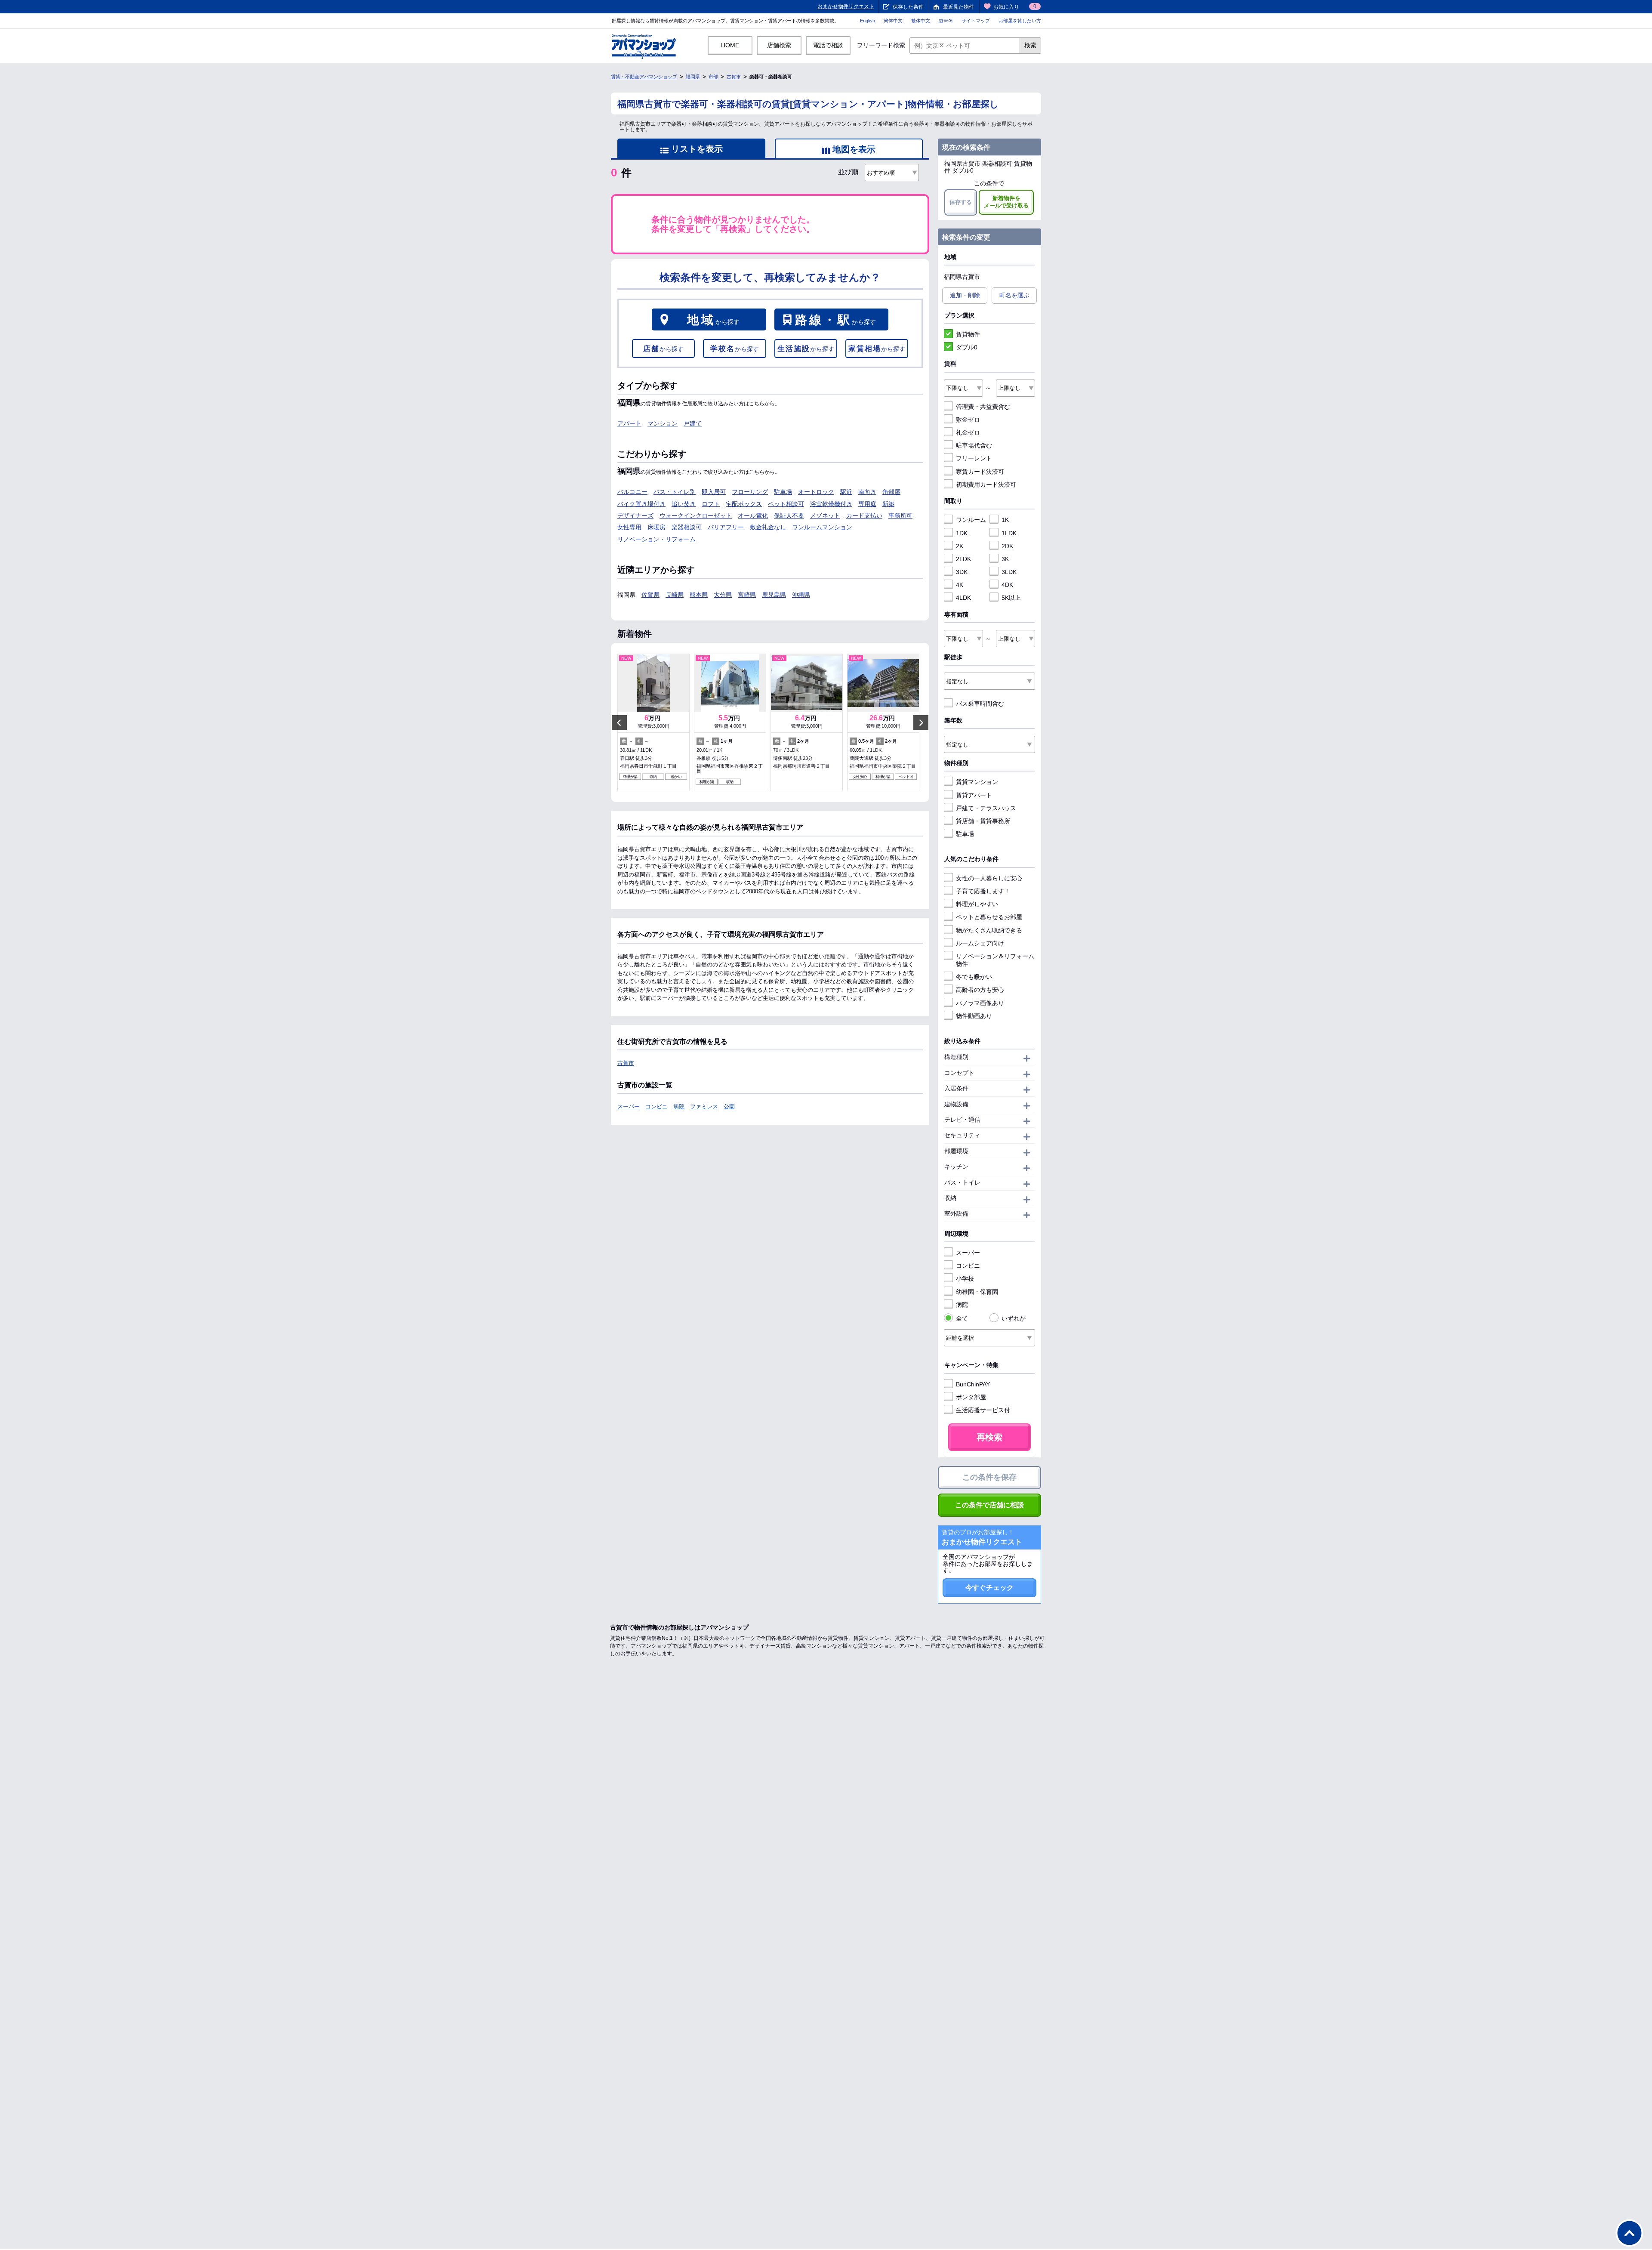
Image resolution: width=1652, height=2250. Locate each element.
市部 (713, 77)
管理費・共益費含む (983, 407)
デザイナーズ (635, 515)
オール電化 (753, 515)
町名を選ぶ (1014, 295)
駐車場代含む (974, 445)
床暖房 (656, 527)
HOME (730, 45)
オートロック (816, 492)
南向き (867, 492)
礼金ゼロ (968, 432)
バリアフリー (726, 527)
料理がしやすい (977, 904)
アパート (629, 423)
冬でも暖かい (974, 977)
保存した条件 (908, 7)
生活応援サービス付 (983, 1410)
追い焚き (684, 504)
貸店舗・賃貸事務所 (983, 821)
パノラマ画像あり (980, 1003)
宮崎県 (747, 595)
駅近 (846, 492)
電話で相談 (828, 45)
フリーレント (974, 458)
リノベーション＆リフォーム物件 (995, 960)
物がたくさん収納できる (989, 930)
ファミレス (704, 1106)
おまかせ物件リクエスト (846, 6)
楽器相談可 (687, 527)
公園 (729, 1106)
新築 (888, 504)
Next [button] (921, 723)
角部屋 (891, 492)
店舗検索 (779, 45)
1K (1005, 520)
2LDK (963, 559)
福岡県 (693, 77)
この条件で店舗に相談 (989, 1505)
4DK (1007, 585)
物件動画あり (974, 1016)
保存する (961, 202)
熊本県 (699, 595)
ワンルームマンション (822, 527)
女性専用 (629, 527)
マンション (663, 423)
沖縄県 (801, 595)
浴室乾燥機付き (831, 504)
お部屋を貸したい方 (1020, 21)
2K (960, 546)
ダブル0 (967, 347)
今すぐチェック (989, 1588)
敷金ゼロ (968, 420)
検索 (1030, 45)
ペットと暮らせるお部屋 (989, 917)
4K (960, 585)
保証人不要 (789, 515)
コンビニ (656, 1106)
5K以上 (1011, 598)
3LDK (1009, 572)
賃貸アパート (974, 795)
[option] (653, 722)
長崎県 (675, 595)
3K (1005, 559)
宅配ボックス (744, 504)
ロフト (711, 504)
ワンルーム (971, 520)
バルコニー (632, 492)
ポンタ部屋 (971, 1397)
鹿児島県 (774, 595)
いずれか (1014, 1318)
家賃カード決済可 (980, 472)
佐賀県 (650, 595)
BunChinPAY (973, 1384)
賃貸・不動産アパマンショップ (644, 77)
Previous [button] (619, 723)
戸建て (693, 423)
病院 (679, 1106)
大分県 (723, 595)
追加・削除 (965, 295)
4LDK (963, 598)
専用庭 (867, 504)
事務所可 (900, 515)
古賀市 (734, 77)
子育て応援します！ (983, 891)
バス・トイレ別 (675, 492)
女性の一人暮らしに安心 (989, 878)
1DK (962, 533)
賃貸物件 (968, 334)
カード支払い (864, 515)
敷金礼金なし (768, 527)
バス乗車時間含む (980, 704)
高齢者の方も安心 (980, 990)
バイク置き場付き (641, 504)
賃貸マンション (977, 782)
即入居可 (714, 492)
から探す (713, 320)
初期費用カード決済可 (986, 485)
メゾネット (825, 515)
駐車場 (783, 492)
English (868, 21)
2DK (1007, 546)
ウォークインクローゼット (696, 515)
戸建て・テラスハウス (986, 808)
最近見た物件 (959, 7)
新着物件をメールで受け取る (1006, 202)
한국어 (946, 21)
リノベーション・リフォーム (656, 539)
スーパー (629, 1106)
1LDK (1009, 533)
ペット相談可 (786, 504)
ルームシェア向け (980, 943)
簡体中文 (893, 21)
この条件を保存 (989, 1477)
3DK (962, 572)
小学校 (965, 1278)
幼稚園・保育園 (977, 1292)
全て (962, 1318)
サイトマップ (976, 21)
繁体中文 (921, 21)
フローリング (750, 492)
